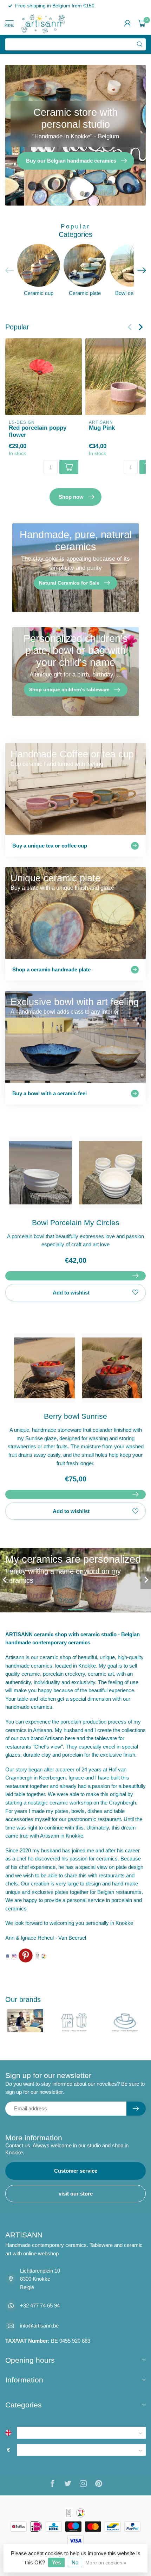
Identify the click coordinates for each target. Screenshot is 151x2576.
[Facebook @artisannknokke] (8, 1956)
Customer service (76, 2171)
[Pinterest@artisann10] (26, 1955)
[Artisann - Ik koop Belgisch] (44, 1956)
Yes (56, 2562)
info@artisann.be (39, 2326)
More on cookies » (106, 2563)
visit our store (76, 2194)
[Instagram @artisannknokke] (14, 1956)
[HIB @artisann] (37, 1955)
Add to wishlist (71, 1293)
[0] (142, 23)
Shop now (71, 497)
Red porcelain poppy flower (38, 431)
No (75, 2562)
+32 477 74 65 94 (40, 2306)
